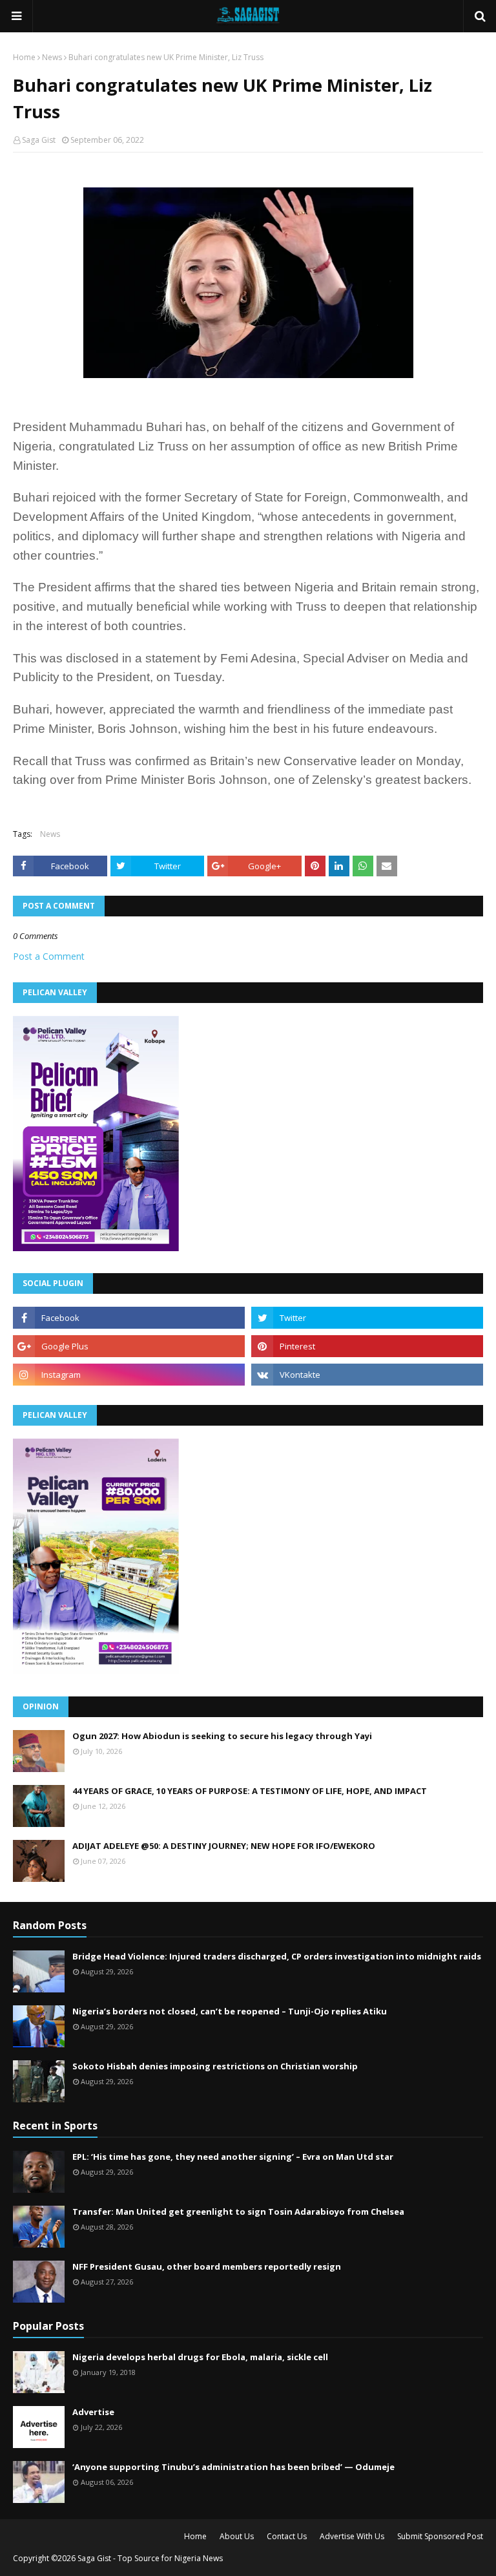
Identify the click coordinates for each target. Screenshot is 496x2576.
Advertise (93, 2412)
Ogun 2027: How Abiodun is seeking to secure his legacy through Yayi (222, 1736)
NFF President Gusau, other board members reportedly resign (207, 2266)
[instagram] (129, 1375)
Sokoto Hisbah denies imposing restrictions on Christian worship (215, 2066)
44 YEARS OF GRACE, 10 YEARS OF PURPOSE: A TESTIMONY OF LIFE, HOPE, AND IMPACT (250, 1791)
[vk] (367, 1375)
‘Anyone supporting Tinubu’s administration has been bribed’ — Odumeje (233, 2467)
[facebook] (129, 1318)
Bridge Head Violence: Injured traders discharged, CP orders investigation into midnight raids (277, 1956)
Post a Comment (49, 956)
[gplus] (129, 1346)
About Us (237, 2536)
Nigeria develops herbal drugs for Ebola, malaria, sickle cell (200, 2357)
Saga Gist (39, 140)
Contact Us (287, 2536)
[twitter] (367, 1318)
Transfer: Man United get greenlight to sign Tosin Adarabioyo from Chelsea (238, 2212)
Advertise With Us (352, 2536)
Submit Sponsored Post (440, 2536)
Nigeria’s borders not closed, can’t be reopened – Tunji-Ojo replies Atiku (230, 2011)
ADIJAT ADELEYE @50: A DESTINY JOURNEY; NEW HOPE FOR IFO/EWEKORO (224, 1846)
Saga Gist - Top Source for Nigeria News (150, 2558)
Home (24, 57)
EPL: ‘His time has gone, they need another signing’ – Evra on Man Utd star (233, 2157)
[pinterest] (367, 1346)
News (52, 57)
